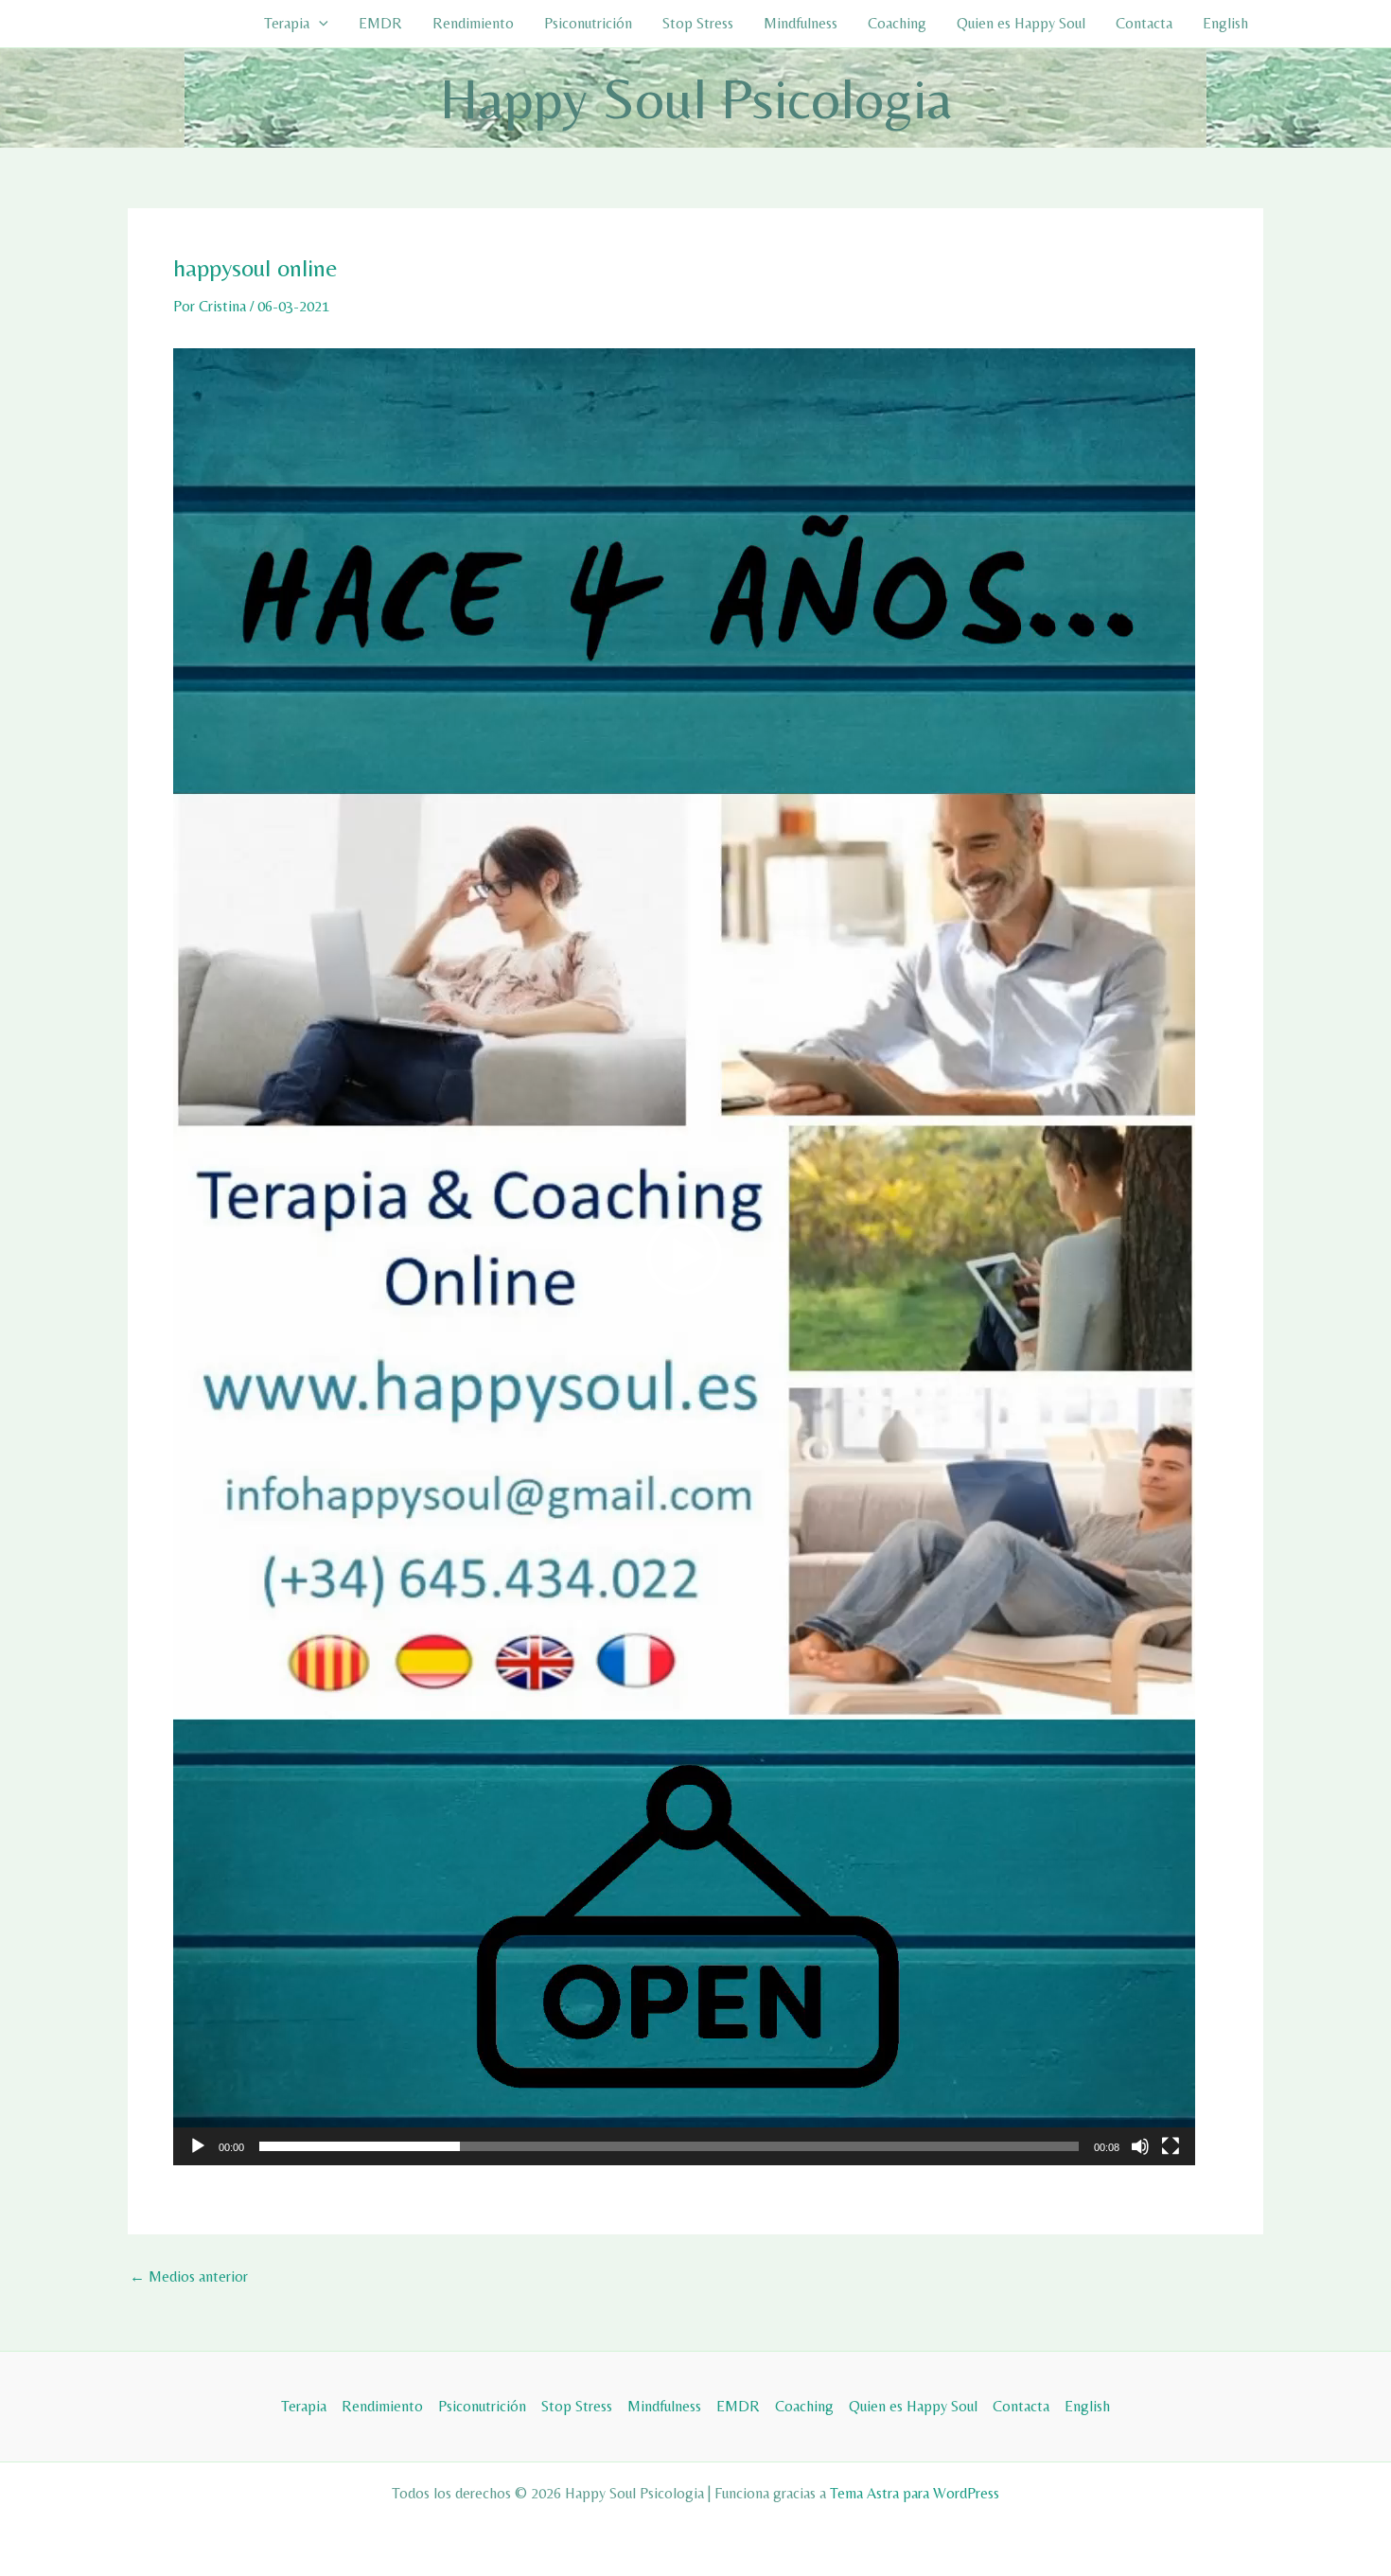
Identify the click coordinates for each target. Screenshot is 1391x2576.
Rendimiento (473, 23)
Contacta (1144, 23)
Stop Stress (698, 23)
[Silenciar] (1140, 2146)
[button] (319, 24)
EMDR (380, 23)
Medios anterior (189, 2277)
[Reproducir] (198, 2146)
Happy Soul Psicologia (696, 98)
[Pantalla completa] (1171, 2146)
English (1225, 23)
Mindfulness (801, 23)
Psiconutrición (588, 23)
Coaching (897, 23)
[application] (684, 1257)
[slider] (669, 2146)
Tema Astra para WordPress (915, 2493)
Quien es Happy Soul (1021, 23)
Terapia (287, 23)
